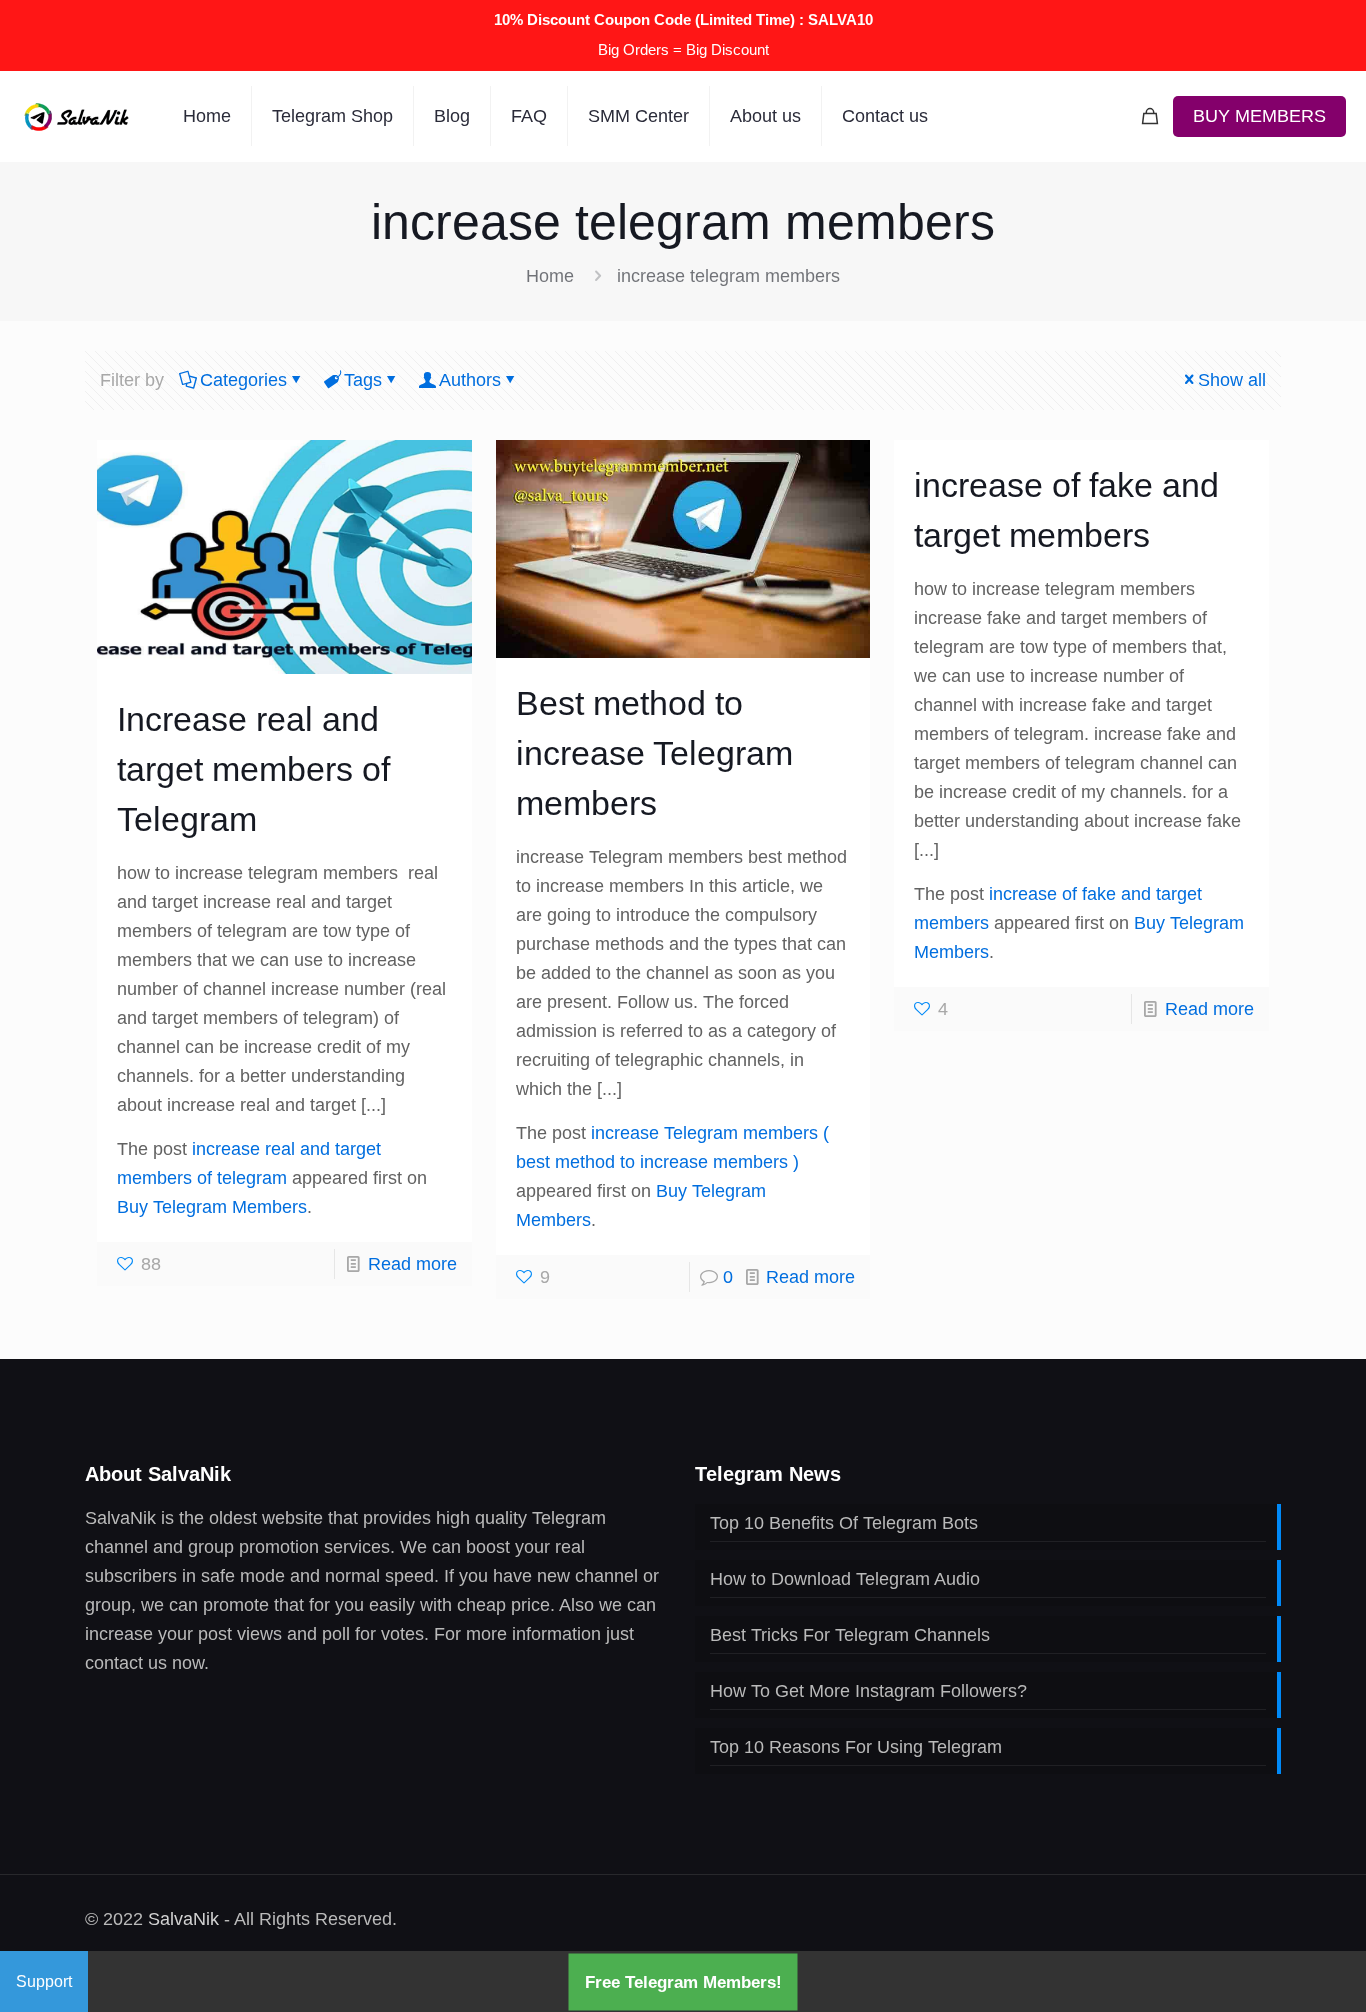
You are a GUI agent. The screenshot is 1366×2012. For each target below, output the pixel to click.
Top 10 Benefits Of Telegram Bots (844, 1523)
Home (550, 276)
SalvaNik (183, 1919)
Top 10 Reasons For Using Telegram (856, 1747)
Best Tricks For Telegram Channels (850, 1635)
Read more (412, 1264)
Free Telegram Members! (683, 1981)
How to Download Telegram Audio (845, 1579)
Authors (470, 380)
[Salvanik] (76, 116)
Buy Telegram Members (212, 1207)
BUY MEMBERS (1259, 116)
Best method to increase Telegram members (654, 753)
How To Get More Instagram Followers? (868, 1691)
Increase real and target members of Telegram (253, 769)
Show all (1232, 380)
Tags (363, 380)
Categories (243, 380)
